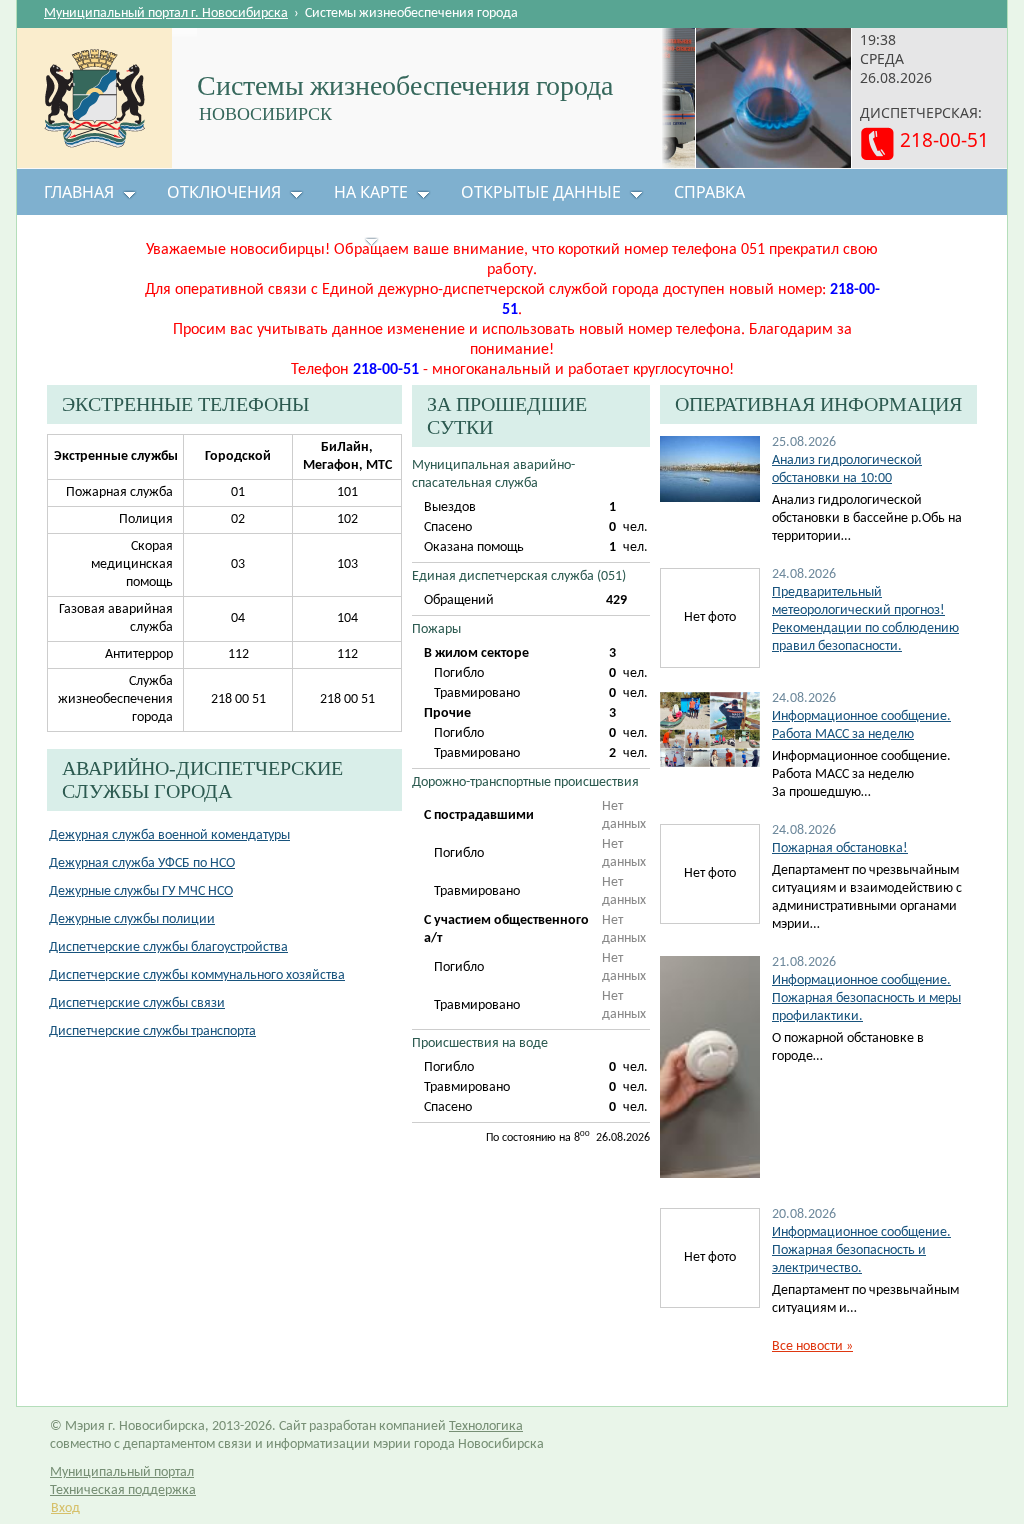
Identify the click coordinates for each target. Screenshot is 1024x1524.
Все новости (812, 1346)
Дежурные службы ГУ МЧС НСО (141, 891)
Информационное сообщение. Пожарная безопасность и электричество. (861, 1250)
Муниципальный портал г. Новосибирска (166, 13)
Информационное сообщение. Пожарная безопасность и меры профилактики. (866, 998)
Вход (65, 1508)
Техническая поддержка (123, 1490)
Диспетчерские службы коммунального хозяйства (197, 975)
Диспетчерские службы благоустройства (168, 947)
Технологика (486, 1426)
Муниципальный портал (122, 1472)
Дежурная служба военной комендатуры (169, 835)
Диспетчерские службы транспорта (152, 1031)
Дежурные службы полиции (132, 919)
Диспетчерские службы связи (137, 1003)
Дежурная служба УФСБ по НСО (142, 863)
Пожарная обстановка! (840, 848)
